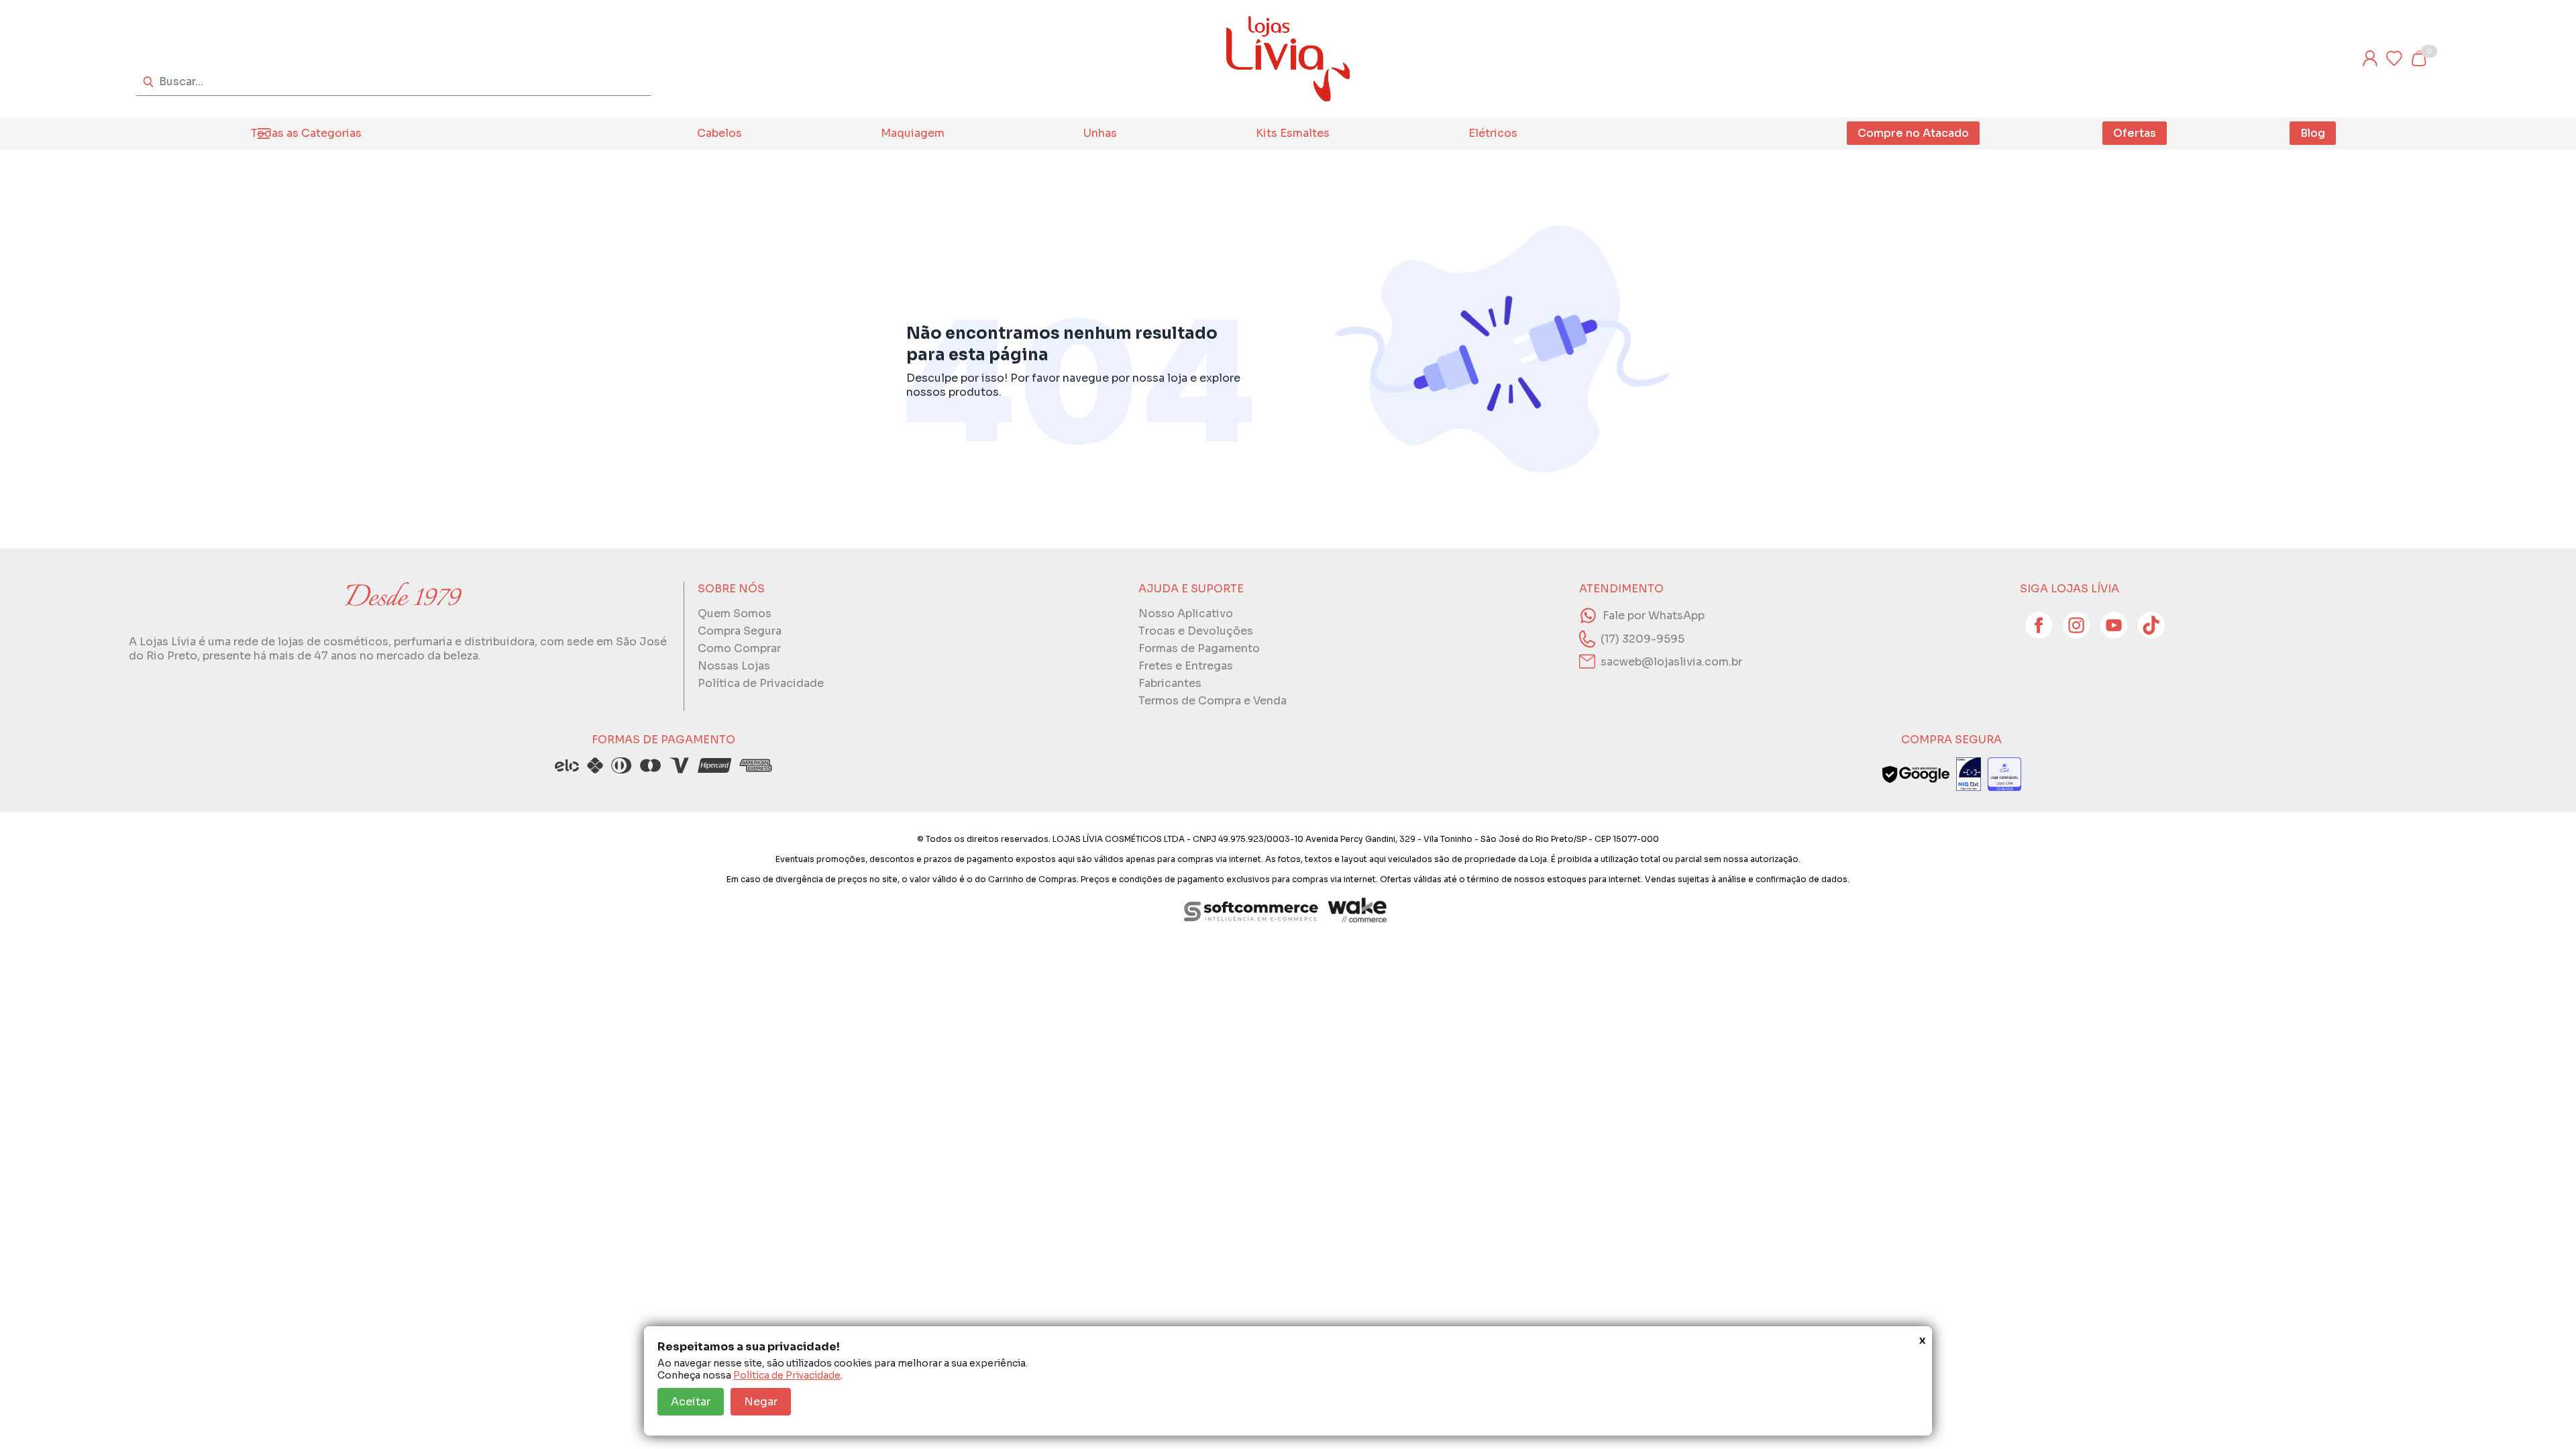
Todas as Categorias (306, 133)
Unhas (1100, 133)
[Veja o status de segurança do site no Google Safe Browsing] (1916, 774)
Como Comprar (739, 648)
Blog (2313, 133)
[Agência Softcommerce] (1251, 911)
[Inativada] (1969, 774)
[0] (2418, 58)
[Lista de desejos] (2394, 58)
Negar (761, 1402)
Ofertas (2135, 133)
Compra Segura (740, 631)
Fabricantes (1170, 683)
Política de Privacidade (787, 1375)
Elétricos (1493, 133)
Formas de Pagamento (1199, 648)
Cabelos (719, 133)
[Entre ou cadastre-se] (2370, 58)
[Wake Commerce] (1358, 911)
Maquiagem (913, 133)
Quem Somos (735, 613)
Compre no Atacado (1913, 133)
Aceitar (691, 1402)
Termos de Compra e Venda (1213, 701)
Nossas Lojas (734, 666)
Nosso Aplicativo (1186, 613)
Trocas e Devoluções (1196, 631)
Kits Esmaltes (1293, 133)
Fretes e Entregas (1186, 666)
